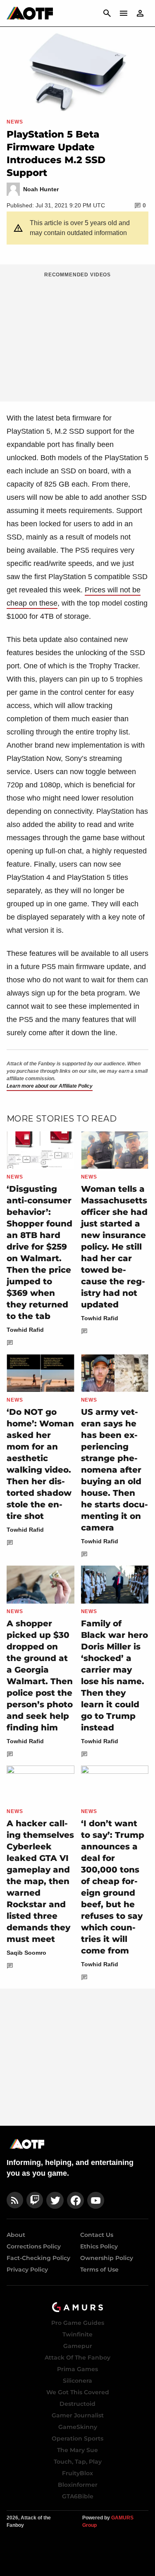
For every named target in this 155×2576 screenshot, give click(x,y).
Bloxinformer (78, 2485)
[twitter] (55, 2200)
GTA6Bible (78, 2496)
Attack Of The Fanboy (77, 2357)
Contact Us (97, 2235)
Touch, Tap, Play (78, 2462)
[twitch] (35, 2200)
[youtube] (96, 2200)
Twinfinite (77, 2334)
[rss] (15, 2200)
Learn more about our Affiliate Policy (50, 1086)
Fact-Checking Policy (38, 2258)
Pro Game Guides (78, 2323)
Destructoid (77, 2404)
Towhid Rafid (25, 1330)
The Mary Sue (77, 2450)
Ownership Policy (107, 2258)
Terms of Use (99, 2269)
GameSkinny (78, 2427)
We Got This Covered (78, 2392)
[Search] (107, 13)
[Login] (140, 13)
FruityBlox (77, 2473)
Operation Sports (77, 2438)
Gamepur (78, 2346)
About (16, 2235)
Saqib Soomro (26, 1953)
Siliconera (77, 2381)
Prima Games (77, 2369)
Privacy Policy (27, 2269)
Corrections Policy (34, 2246)
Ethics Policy (99, 2246)
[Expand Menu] (124, 13)
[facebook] (75, 2200)
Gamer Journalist (78, 2415)
